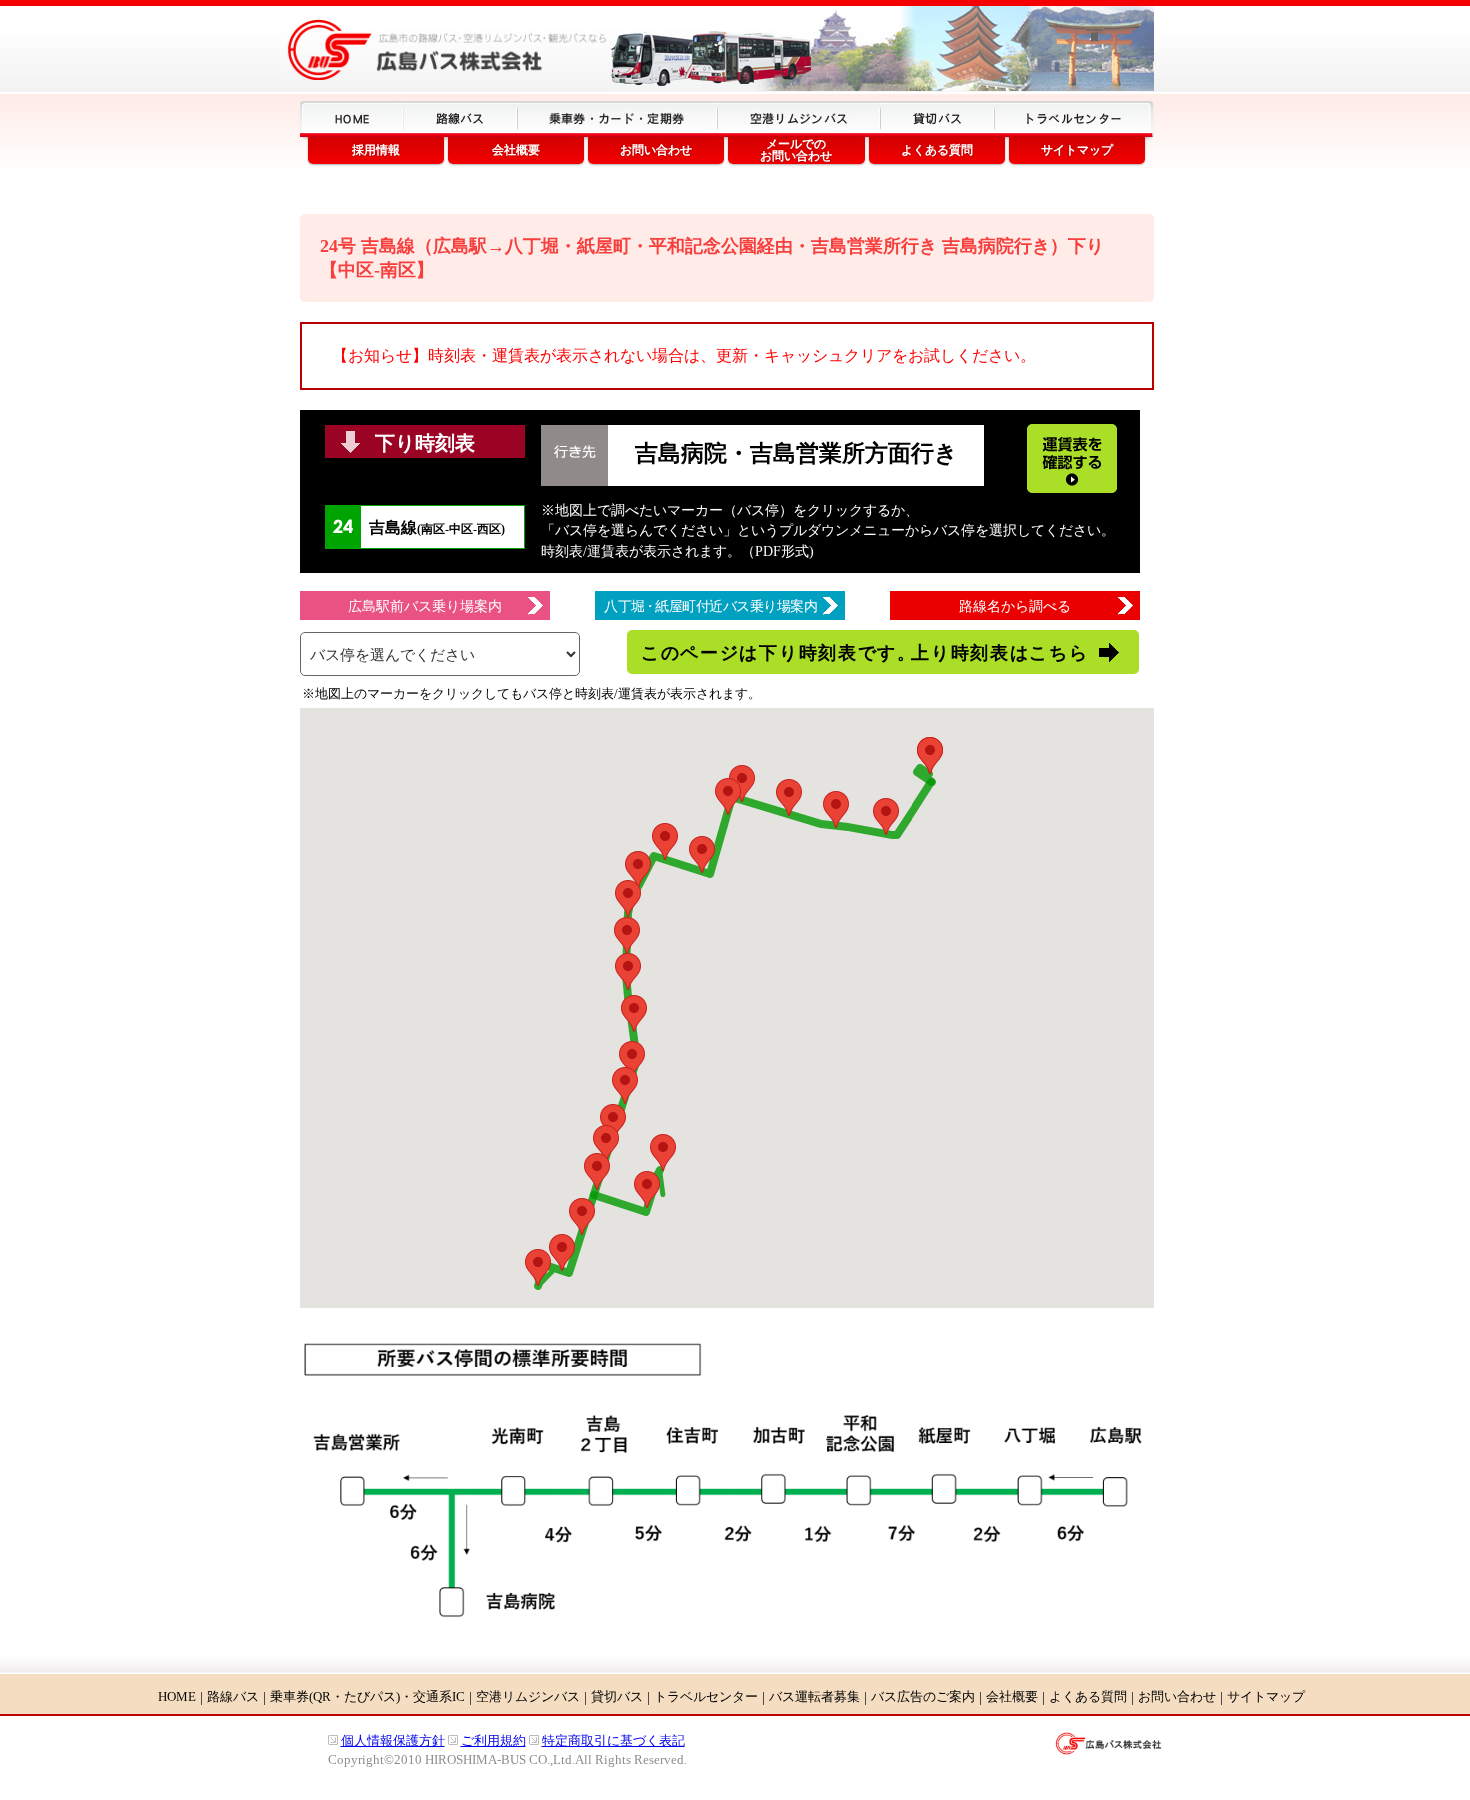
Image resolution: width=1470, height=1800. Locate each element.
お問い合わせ (656, 150)
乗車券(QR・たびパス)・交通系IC (367, 1696)
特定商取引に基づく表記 (613, 1740)
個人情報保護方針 (393, 1740)
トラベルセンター (706, 1696)
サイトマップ (1077, 150)
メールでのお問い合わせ (796, 149)
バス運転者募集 (814, 1696)
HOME (177, 1696)
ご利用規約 (493, 1740)
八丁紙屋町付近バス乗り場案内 (710, 606)
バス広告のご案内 (923, 1696)
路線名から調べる (1015, 606)
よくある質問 (937, 150)
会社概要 (516, 150)
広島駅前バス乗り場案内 (425, 606)
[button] (930, 755)
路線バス (233, 1696)
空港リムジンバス (528, 1696)
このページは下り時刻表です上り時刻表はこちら (864, 653)
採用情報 (376, 150)
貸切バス (617, 1696)
